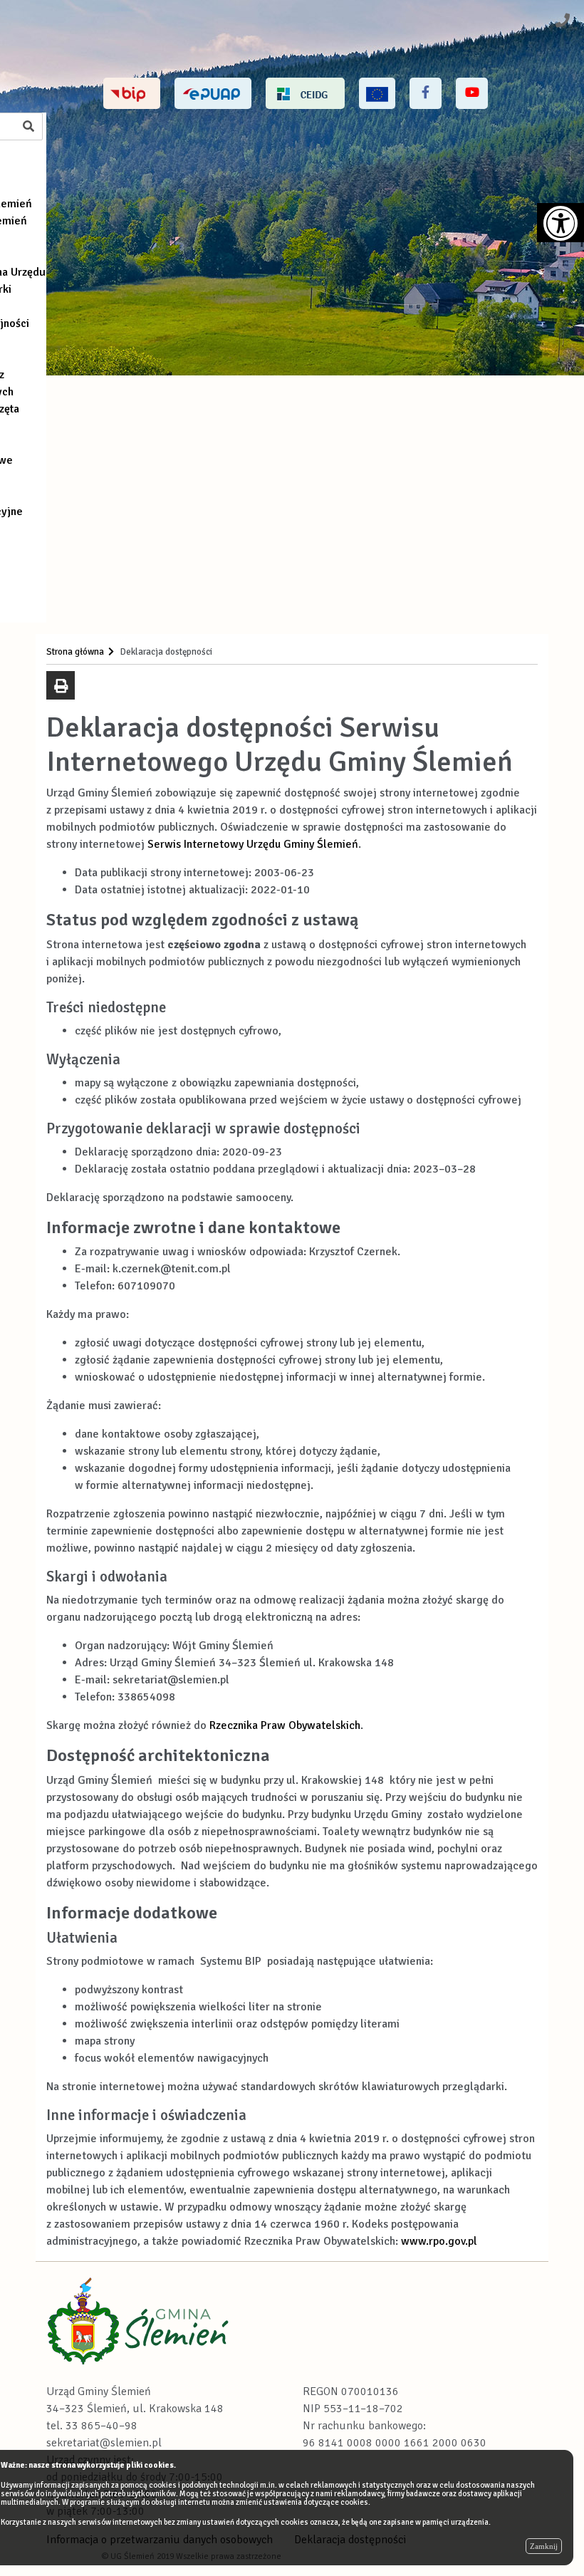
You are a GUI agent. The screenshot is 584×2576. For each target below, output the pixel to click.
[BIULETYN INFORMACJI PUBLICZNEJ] (132, 93)
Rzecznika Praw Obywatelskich (285, 1725)
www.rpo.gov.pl (439, 2241)
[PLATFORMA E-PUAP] (213, 93)
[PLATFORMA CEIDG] (305, 93)
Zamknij (544, 2546)
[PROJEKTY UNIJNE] (377, 93)
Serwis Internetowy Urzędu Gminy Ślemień (253, 844)
